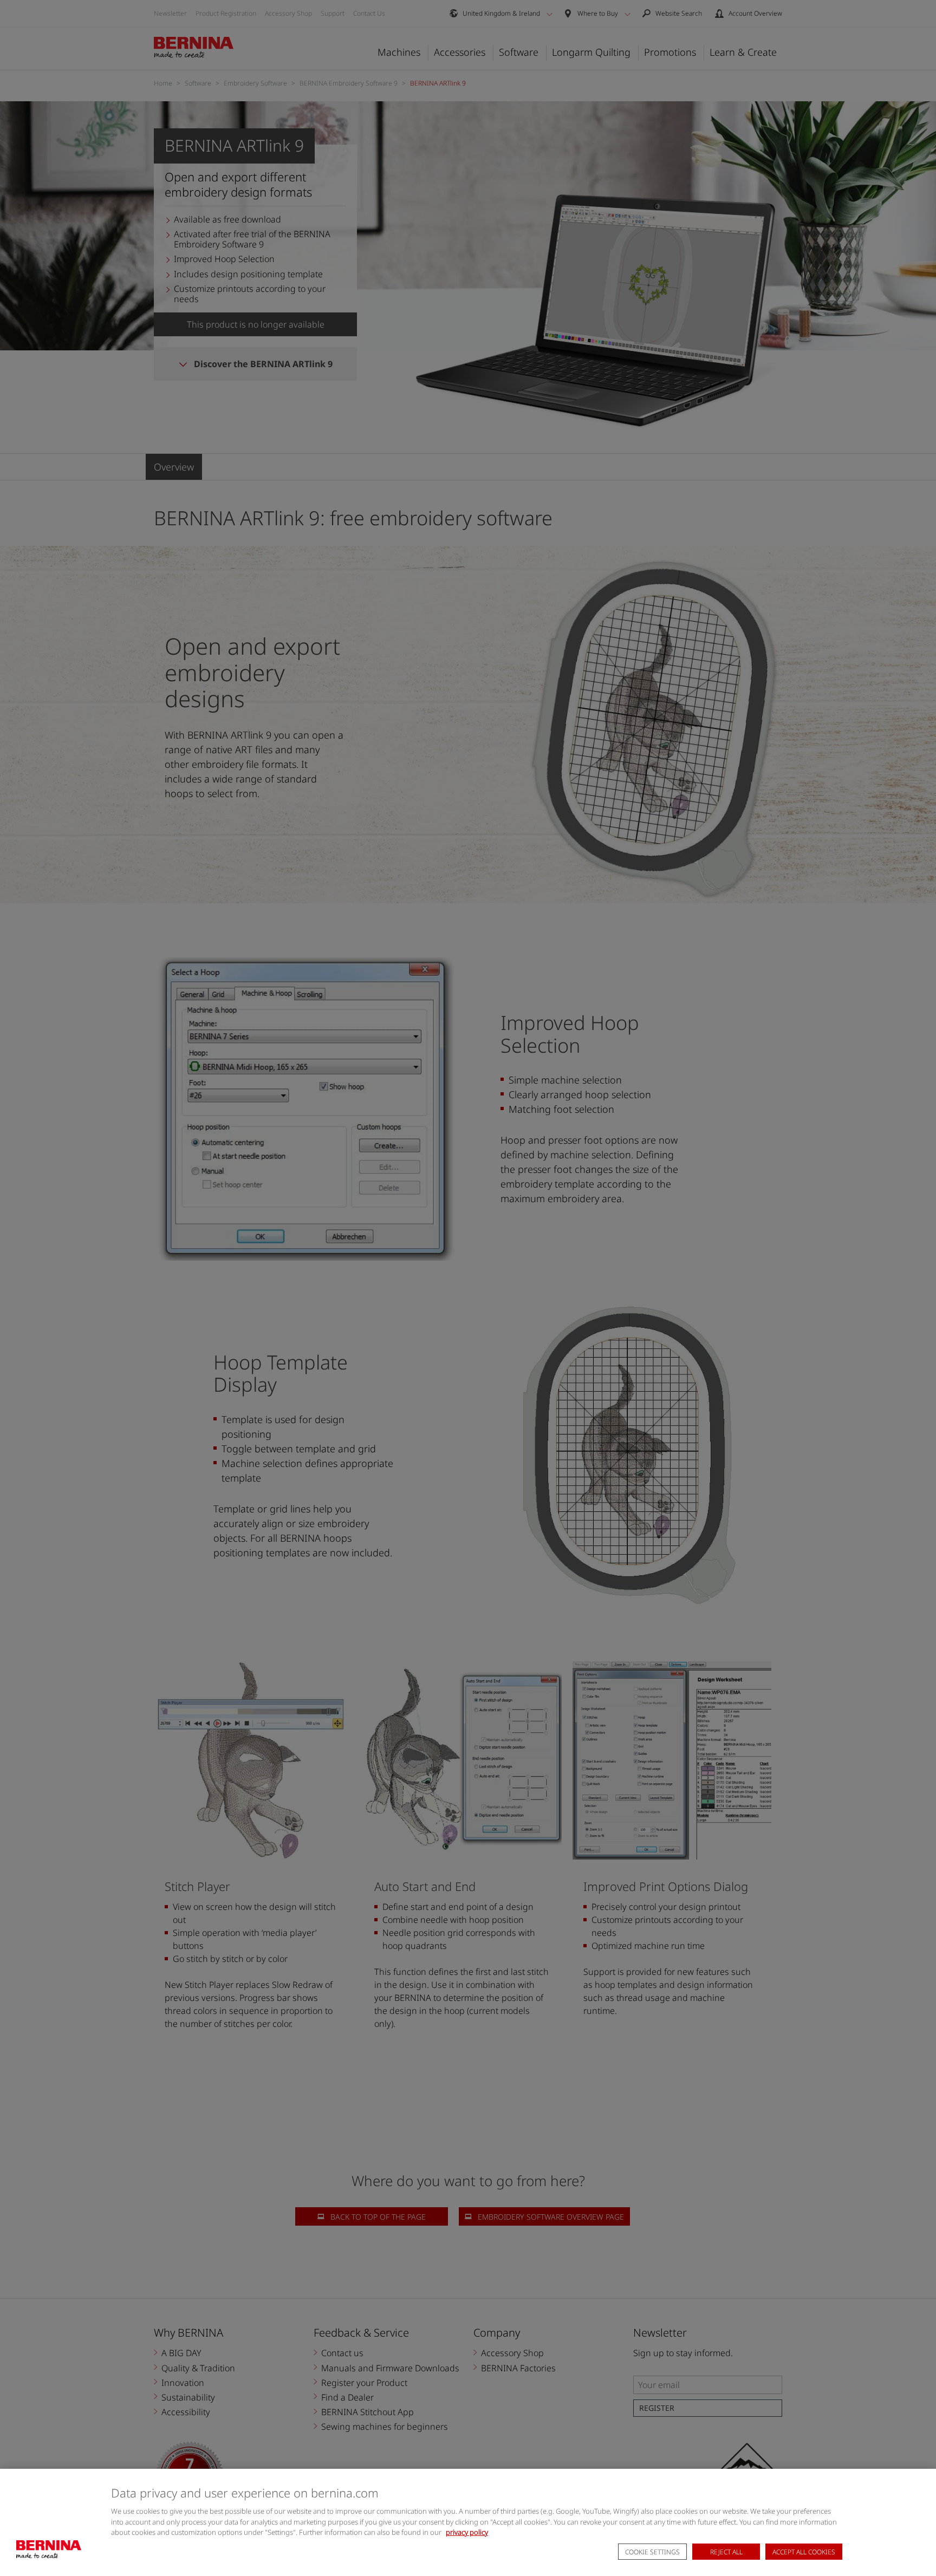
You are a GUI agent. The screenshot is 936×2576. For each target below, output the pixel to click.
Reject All (726, 2552)
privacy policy (467, 2532)
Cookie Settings (652, 2552)
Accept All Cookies (804, 2552)
